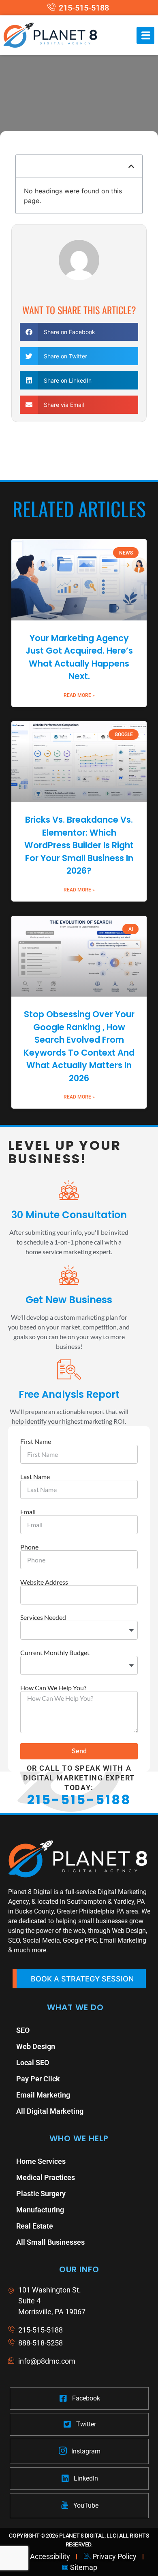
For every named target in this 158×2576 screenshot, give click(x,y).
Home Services (41, 2161)
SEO (23, 2030)
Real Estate (35, 2226)
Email (28, 1512)
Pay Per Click (38, 2079)
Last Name (35, 1477)
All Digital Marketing (50, 2111)
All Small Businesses (50, 2242)
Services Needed (43, 1617)
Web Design (36, 2046)
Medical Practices (46, 2177)
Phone (29, 1547)
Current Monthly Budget (55, 1653)
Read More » (79, 695)
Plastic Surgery (41, 2194)
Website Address (44, 1582)
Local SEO (33, 2063)
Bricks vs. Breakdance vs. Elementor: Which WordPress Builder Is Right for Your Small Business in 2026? (79, 845)
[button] (131, 166)
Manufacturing (40, 2210)
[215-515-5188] (79, 8)
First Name (36, 1441)
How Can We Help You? (53, 1688)
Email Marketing (43, 2095)
